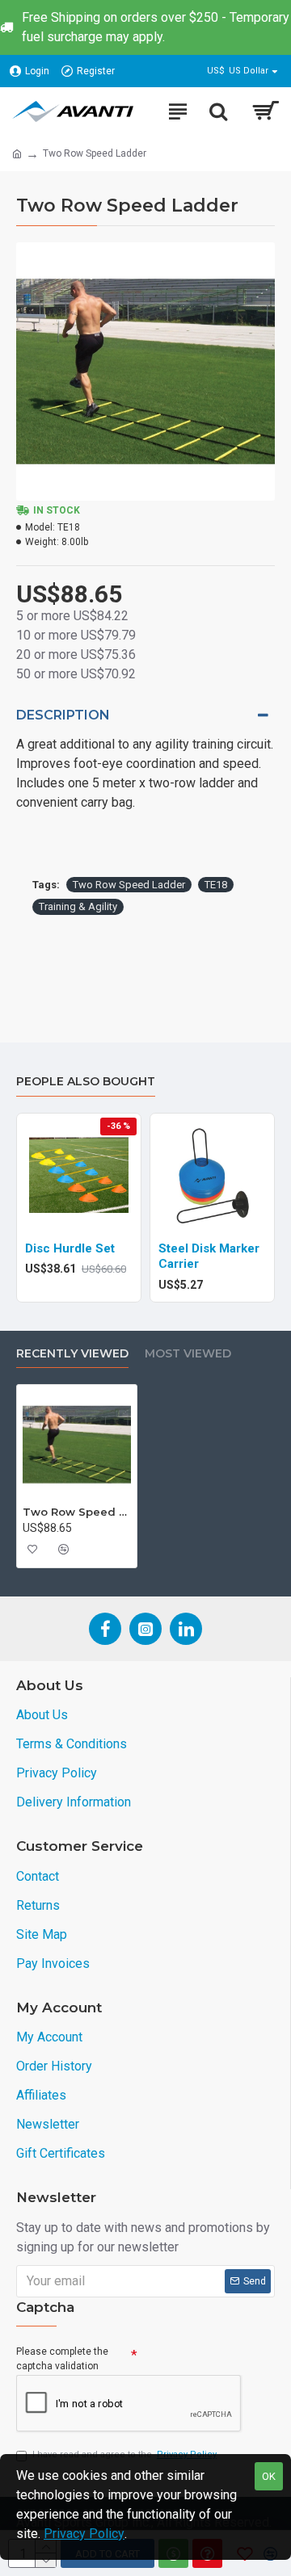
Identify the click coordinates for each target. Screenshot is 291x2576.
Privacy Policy (84, 2534)
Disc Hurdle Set (70, 1248)
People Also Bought (86, 1082)
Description (63, 715)
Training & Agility (78, 906)
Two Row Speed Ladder (129, 885)
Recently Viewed (72, 1354)
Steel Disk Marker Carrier (209, 1257)
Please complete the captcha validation (62, 2359)
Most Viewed (188, 1354)
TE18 (216, 885)
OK (269, 2476)
